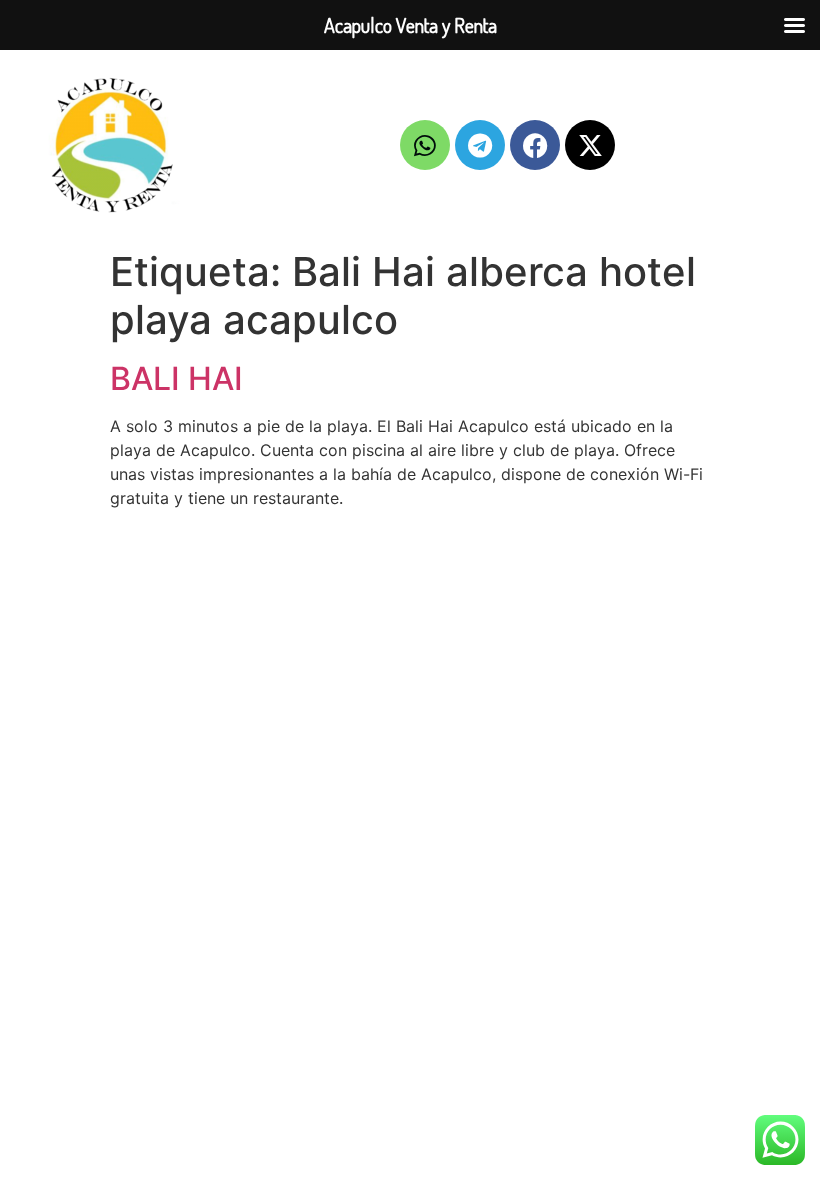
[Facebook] (535, 145)
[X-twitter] (590, 145)
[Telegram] (480, 145)
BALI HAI (176, 378)
